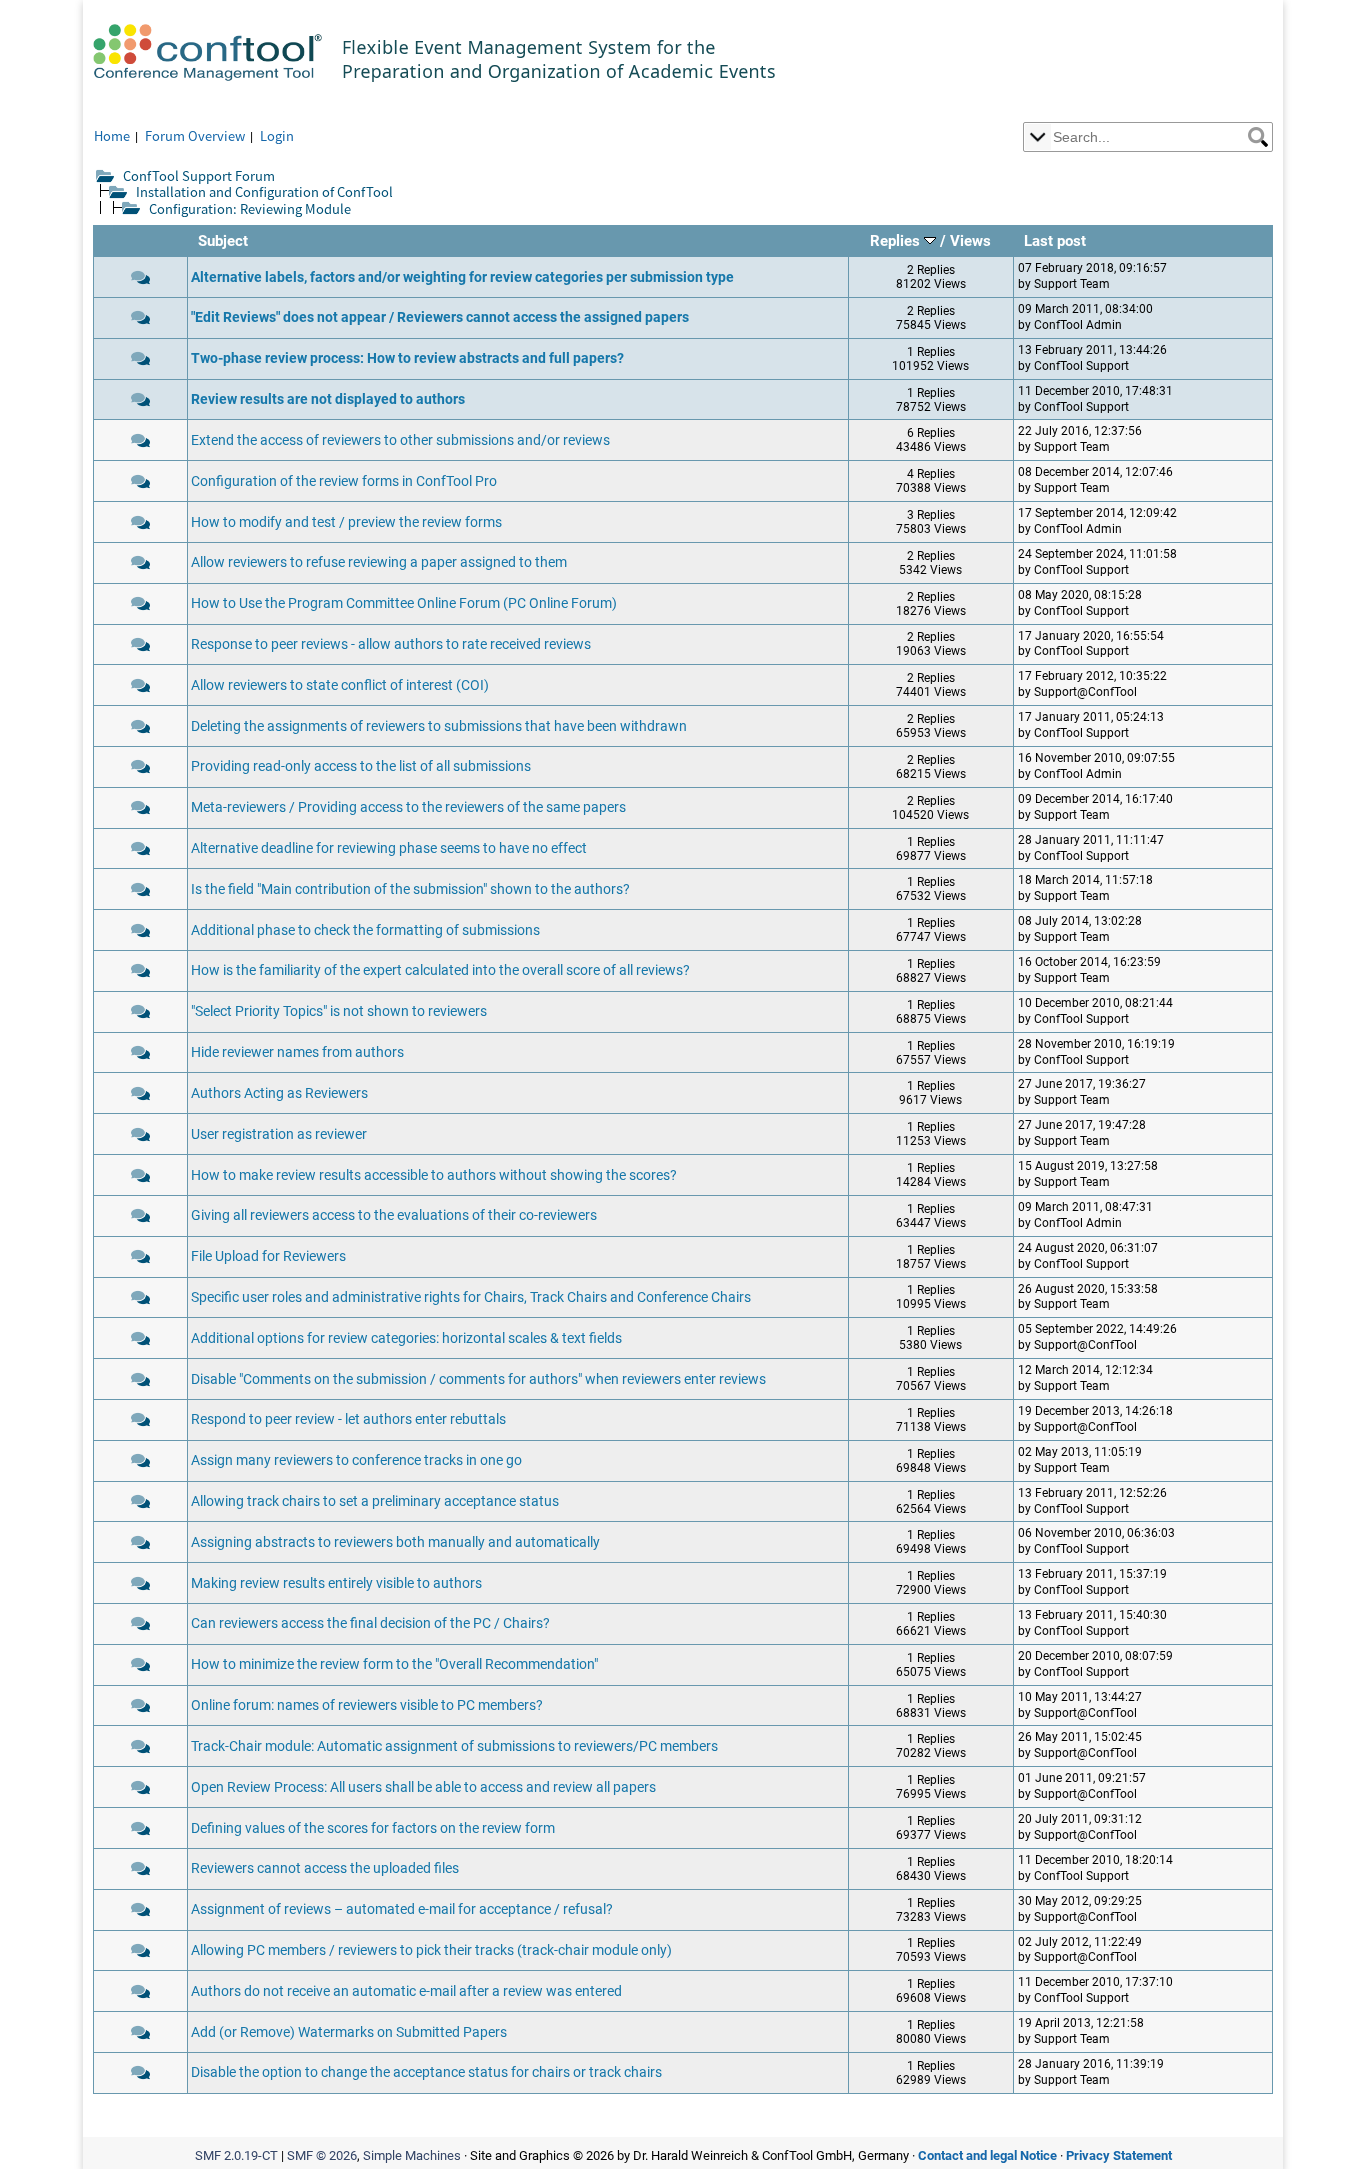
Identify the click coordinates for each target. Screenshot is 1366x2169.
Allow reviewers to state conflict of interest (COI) (340, 685)
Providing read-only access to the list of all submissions (361, 766)
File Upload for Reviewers (268, 1256)
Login (277, 135)
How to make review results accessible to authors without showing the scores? (434, 1175)
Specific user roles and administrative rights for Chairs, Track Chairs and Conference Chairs (471, 1297)
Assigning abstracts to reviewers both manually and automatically (395, 1542)
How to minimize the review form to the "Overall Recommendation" (394, 1664)
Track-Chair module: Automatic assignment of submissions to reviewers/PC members (454, 1746)
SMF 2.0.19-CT (236, 2155)
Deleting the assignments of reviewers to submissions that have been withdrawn (439, 726)
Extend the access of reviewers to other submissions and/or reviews (400, 440)
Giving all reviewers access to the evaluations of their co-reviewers (394, 1215)
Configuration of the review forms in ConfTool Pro (344, 481)
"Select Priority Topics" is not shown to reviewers (339, 1011)
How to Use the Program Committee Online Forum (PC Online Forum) (404, 603)
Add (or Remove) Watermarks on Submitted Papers (349, 2032)
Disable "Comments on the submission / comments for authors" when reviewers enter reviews (478, 1379)
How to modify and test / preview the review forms (346, 522)
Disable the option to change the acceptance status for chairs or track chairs (426, 2072)
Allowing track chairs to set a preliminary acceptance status (375, 1501)
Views (970, 241)
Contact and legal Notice (987, 2155)
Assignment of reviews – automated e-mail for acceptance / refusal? (402, 1909)
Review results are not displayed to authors (328, 399)
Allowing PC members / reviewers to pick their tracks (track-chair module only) (431, 1950)
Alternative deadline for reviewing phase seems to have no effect (389, 848)
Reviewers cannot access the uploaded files (325, 1868)
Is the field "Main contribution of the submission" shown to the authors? (410, 889)
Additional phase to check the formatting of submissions (365, 930)
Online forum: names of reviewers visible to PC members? (367, 1705)
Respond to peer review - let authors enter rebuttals (348, 1419)
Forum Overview (195, 135)
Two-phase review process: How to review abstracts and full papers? (407, 358)
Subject (223, 241)
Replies (897, 241)
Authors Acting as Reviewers (279, 1093)
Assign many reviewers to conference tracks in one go (356, 1460)
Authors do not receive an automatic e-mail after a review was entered (406, 1991)
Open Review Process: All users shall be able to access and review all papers (423, 1787)
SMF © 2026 (322, 2155)
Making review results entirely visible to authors (336, 1583)
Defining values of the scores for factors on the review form (373, 1828)
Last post (1055, 241)
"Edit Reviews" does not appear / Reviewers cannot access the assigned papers (440, 317)
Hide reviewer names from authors (297, 1052)
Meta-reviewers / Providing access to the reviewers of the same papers (408, 807)
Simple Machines (412, 2155)
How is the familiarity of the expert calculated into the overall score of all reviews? (440, 970)
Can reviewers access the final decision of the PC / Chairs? (370, 1623)
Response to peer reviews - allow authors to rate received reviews (391, 644)
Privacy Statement (1119, 2155)
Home (112, 135)
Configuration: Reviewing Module (250, 208)
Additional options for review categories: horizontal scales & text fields (406, 1338)
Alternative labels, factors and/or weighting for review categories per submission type (462, 277)
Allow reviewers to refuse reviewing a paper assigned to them (379, 562)
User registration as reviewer (279, 1134)
